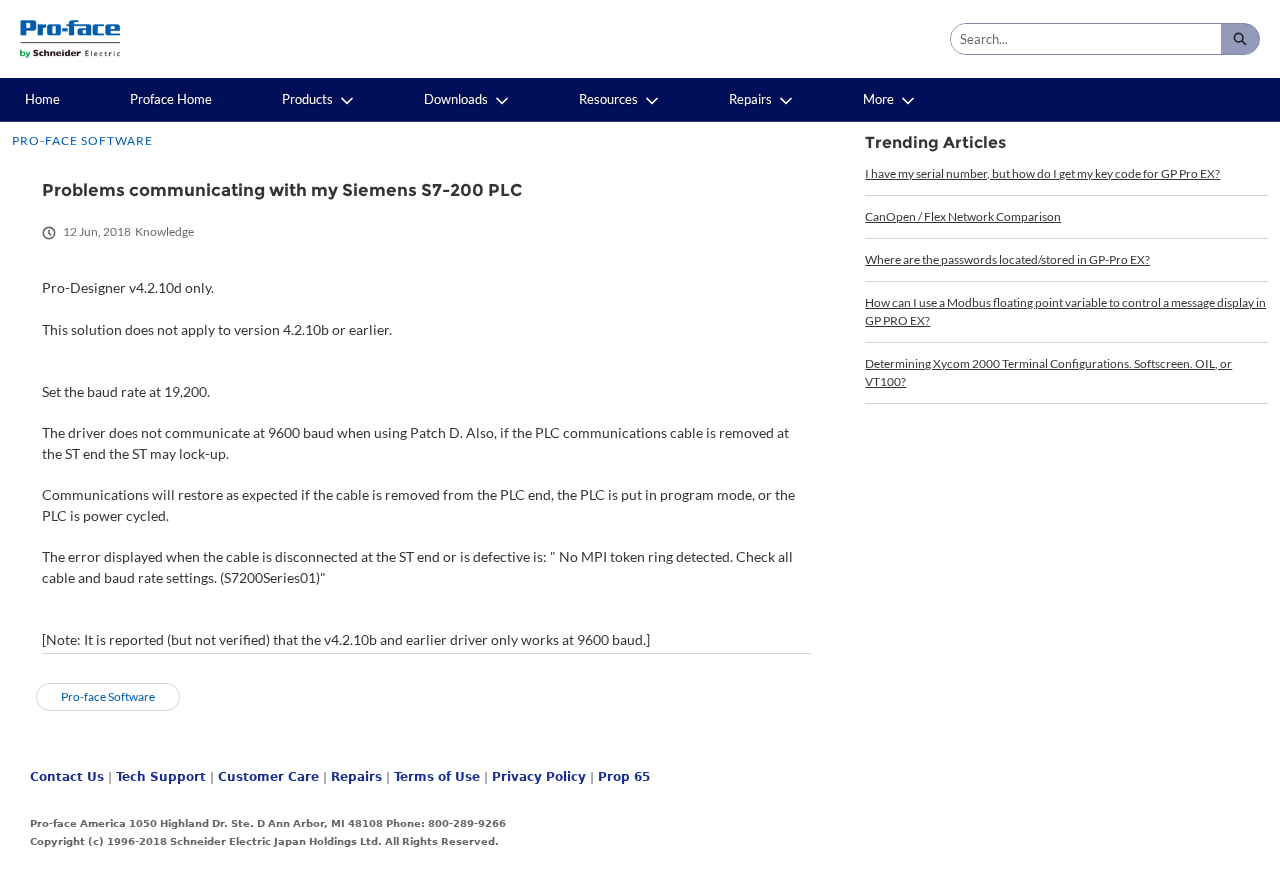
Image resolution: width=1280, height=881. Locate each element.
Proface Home (171, 99)
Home (42, 99)
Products (307, 99)
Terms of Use (437, 777)
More (878, 99)
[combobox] (1086, 39)
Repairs (750, 99)
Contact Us (67, 777)
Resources (608, 99)
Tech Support (161, 777)
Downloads (456, 99)
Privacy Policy (539, 777)
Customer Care (268, 777)
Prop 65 (624, 777)
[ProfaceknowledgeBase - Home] (70, 39)
